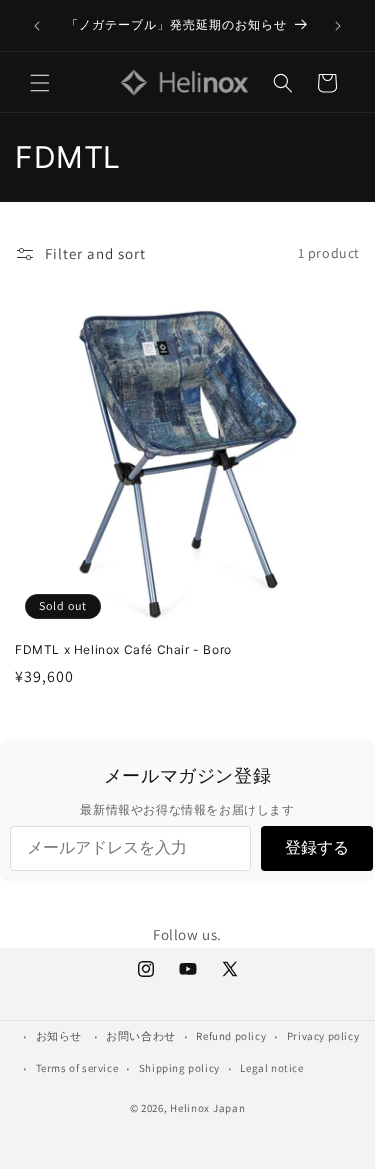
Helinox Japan (207, 1108)
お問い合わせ (141, 1036)
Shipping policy (179, 1068)
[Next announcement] (338, 26)
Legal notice (271, 1068)
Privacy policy (323, 1036)
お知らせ (59, 1036)
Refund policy (231, 1036)
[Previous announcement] (37, 26)
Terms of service (77, 1068)
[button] (40, 83)
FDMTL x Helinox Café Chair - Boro (123, 649)
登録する (317, 847)
